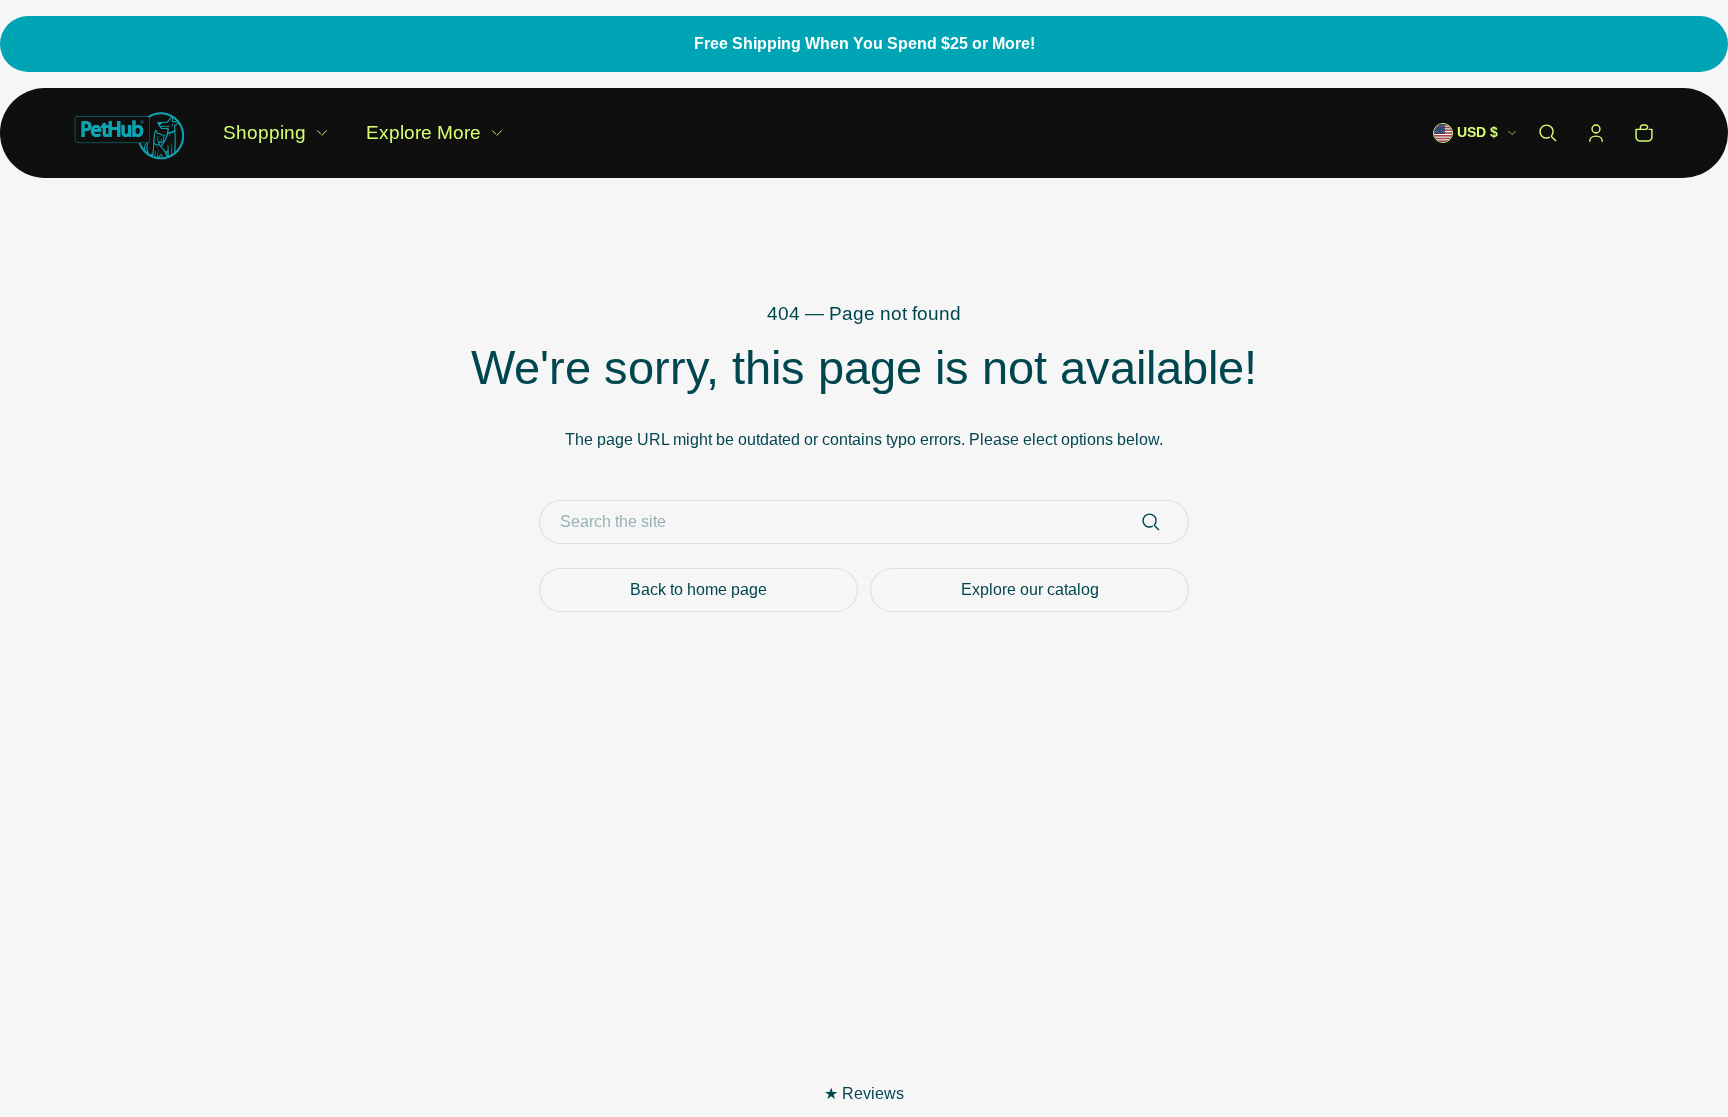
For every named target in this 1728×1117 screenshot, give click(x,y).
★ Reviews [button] (864, 1093)
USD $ (1477, 132)
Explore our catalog (1030, 589)
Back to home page (698, 589)
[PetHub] (129, 133)
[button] (1548, 133)
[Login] (1596, 133)
